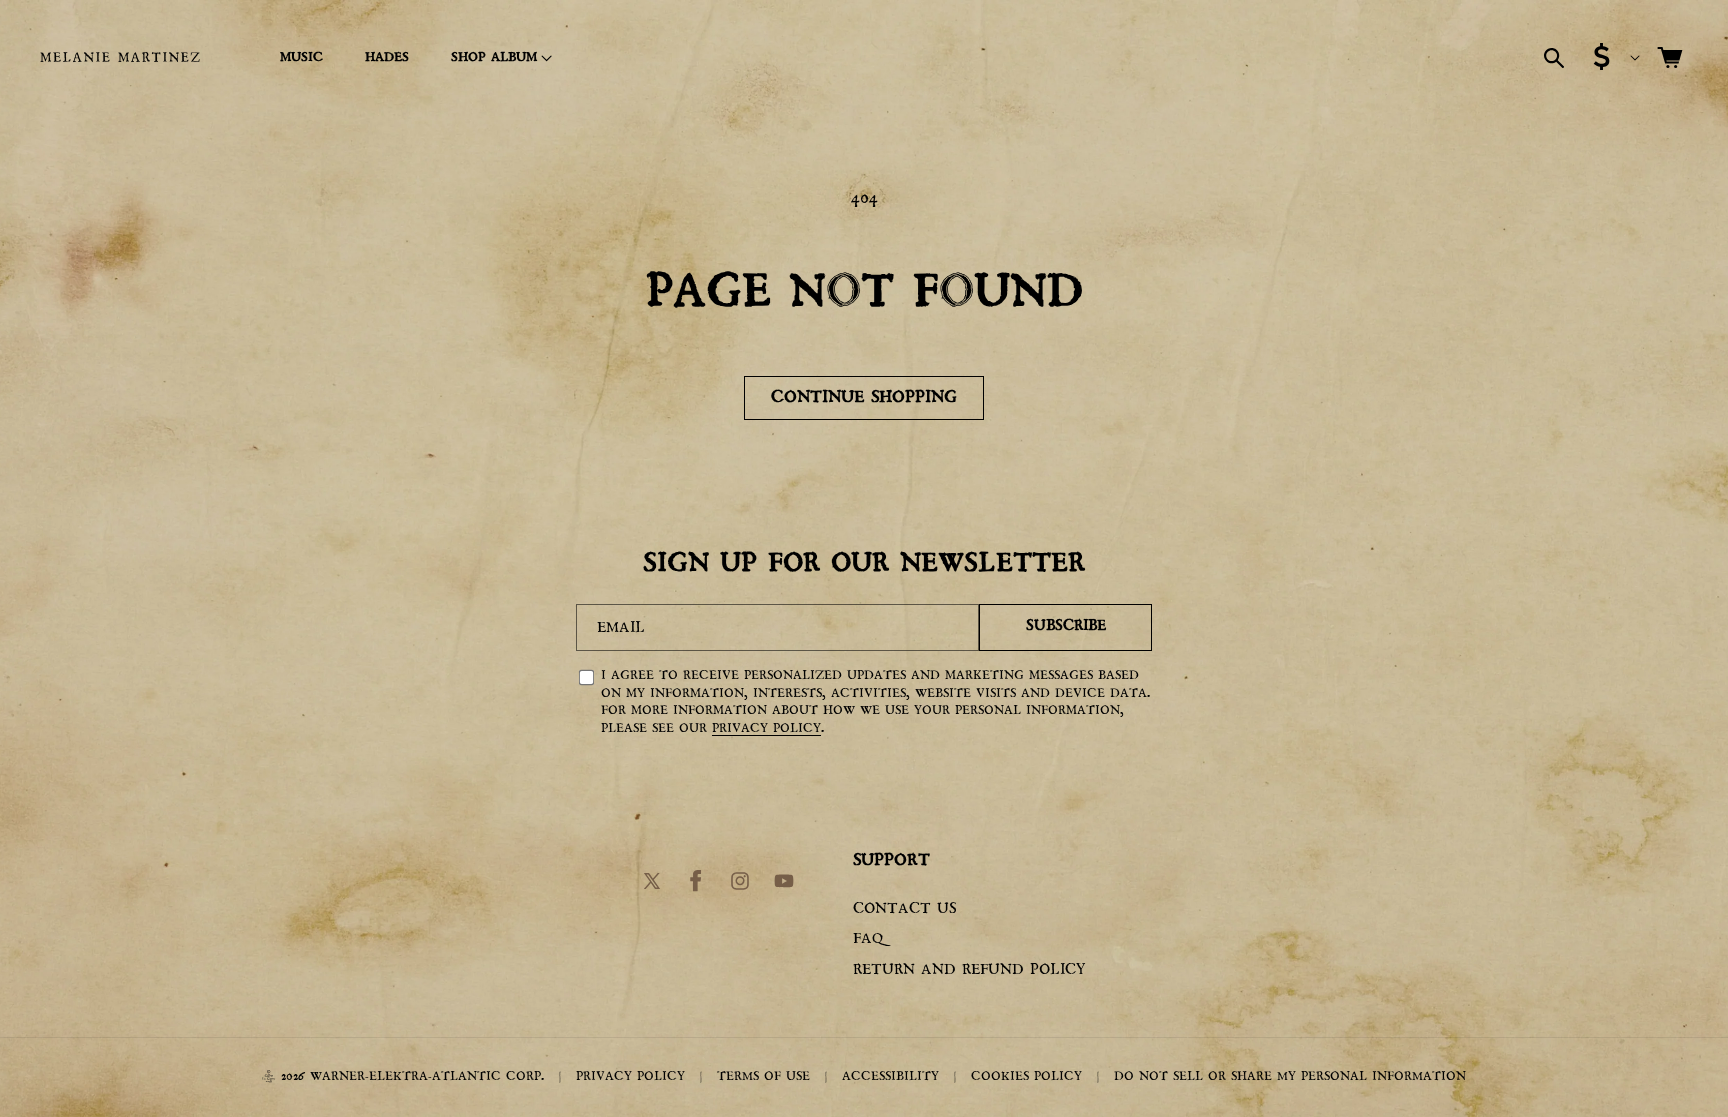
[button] (498, 58)
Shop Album (494, 57)
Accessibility (890, 1077)
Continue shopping (864, 397)
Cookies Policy (1026, 1077)
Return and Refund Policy (969, 970)
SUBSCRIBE (1066, 626)
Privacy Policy (766, 728)
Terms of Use (763, 1077)
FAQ (868, 939)
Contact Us (905, 909)
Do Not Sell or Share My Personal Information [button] (1290, 1077)
